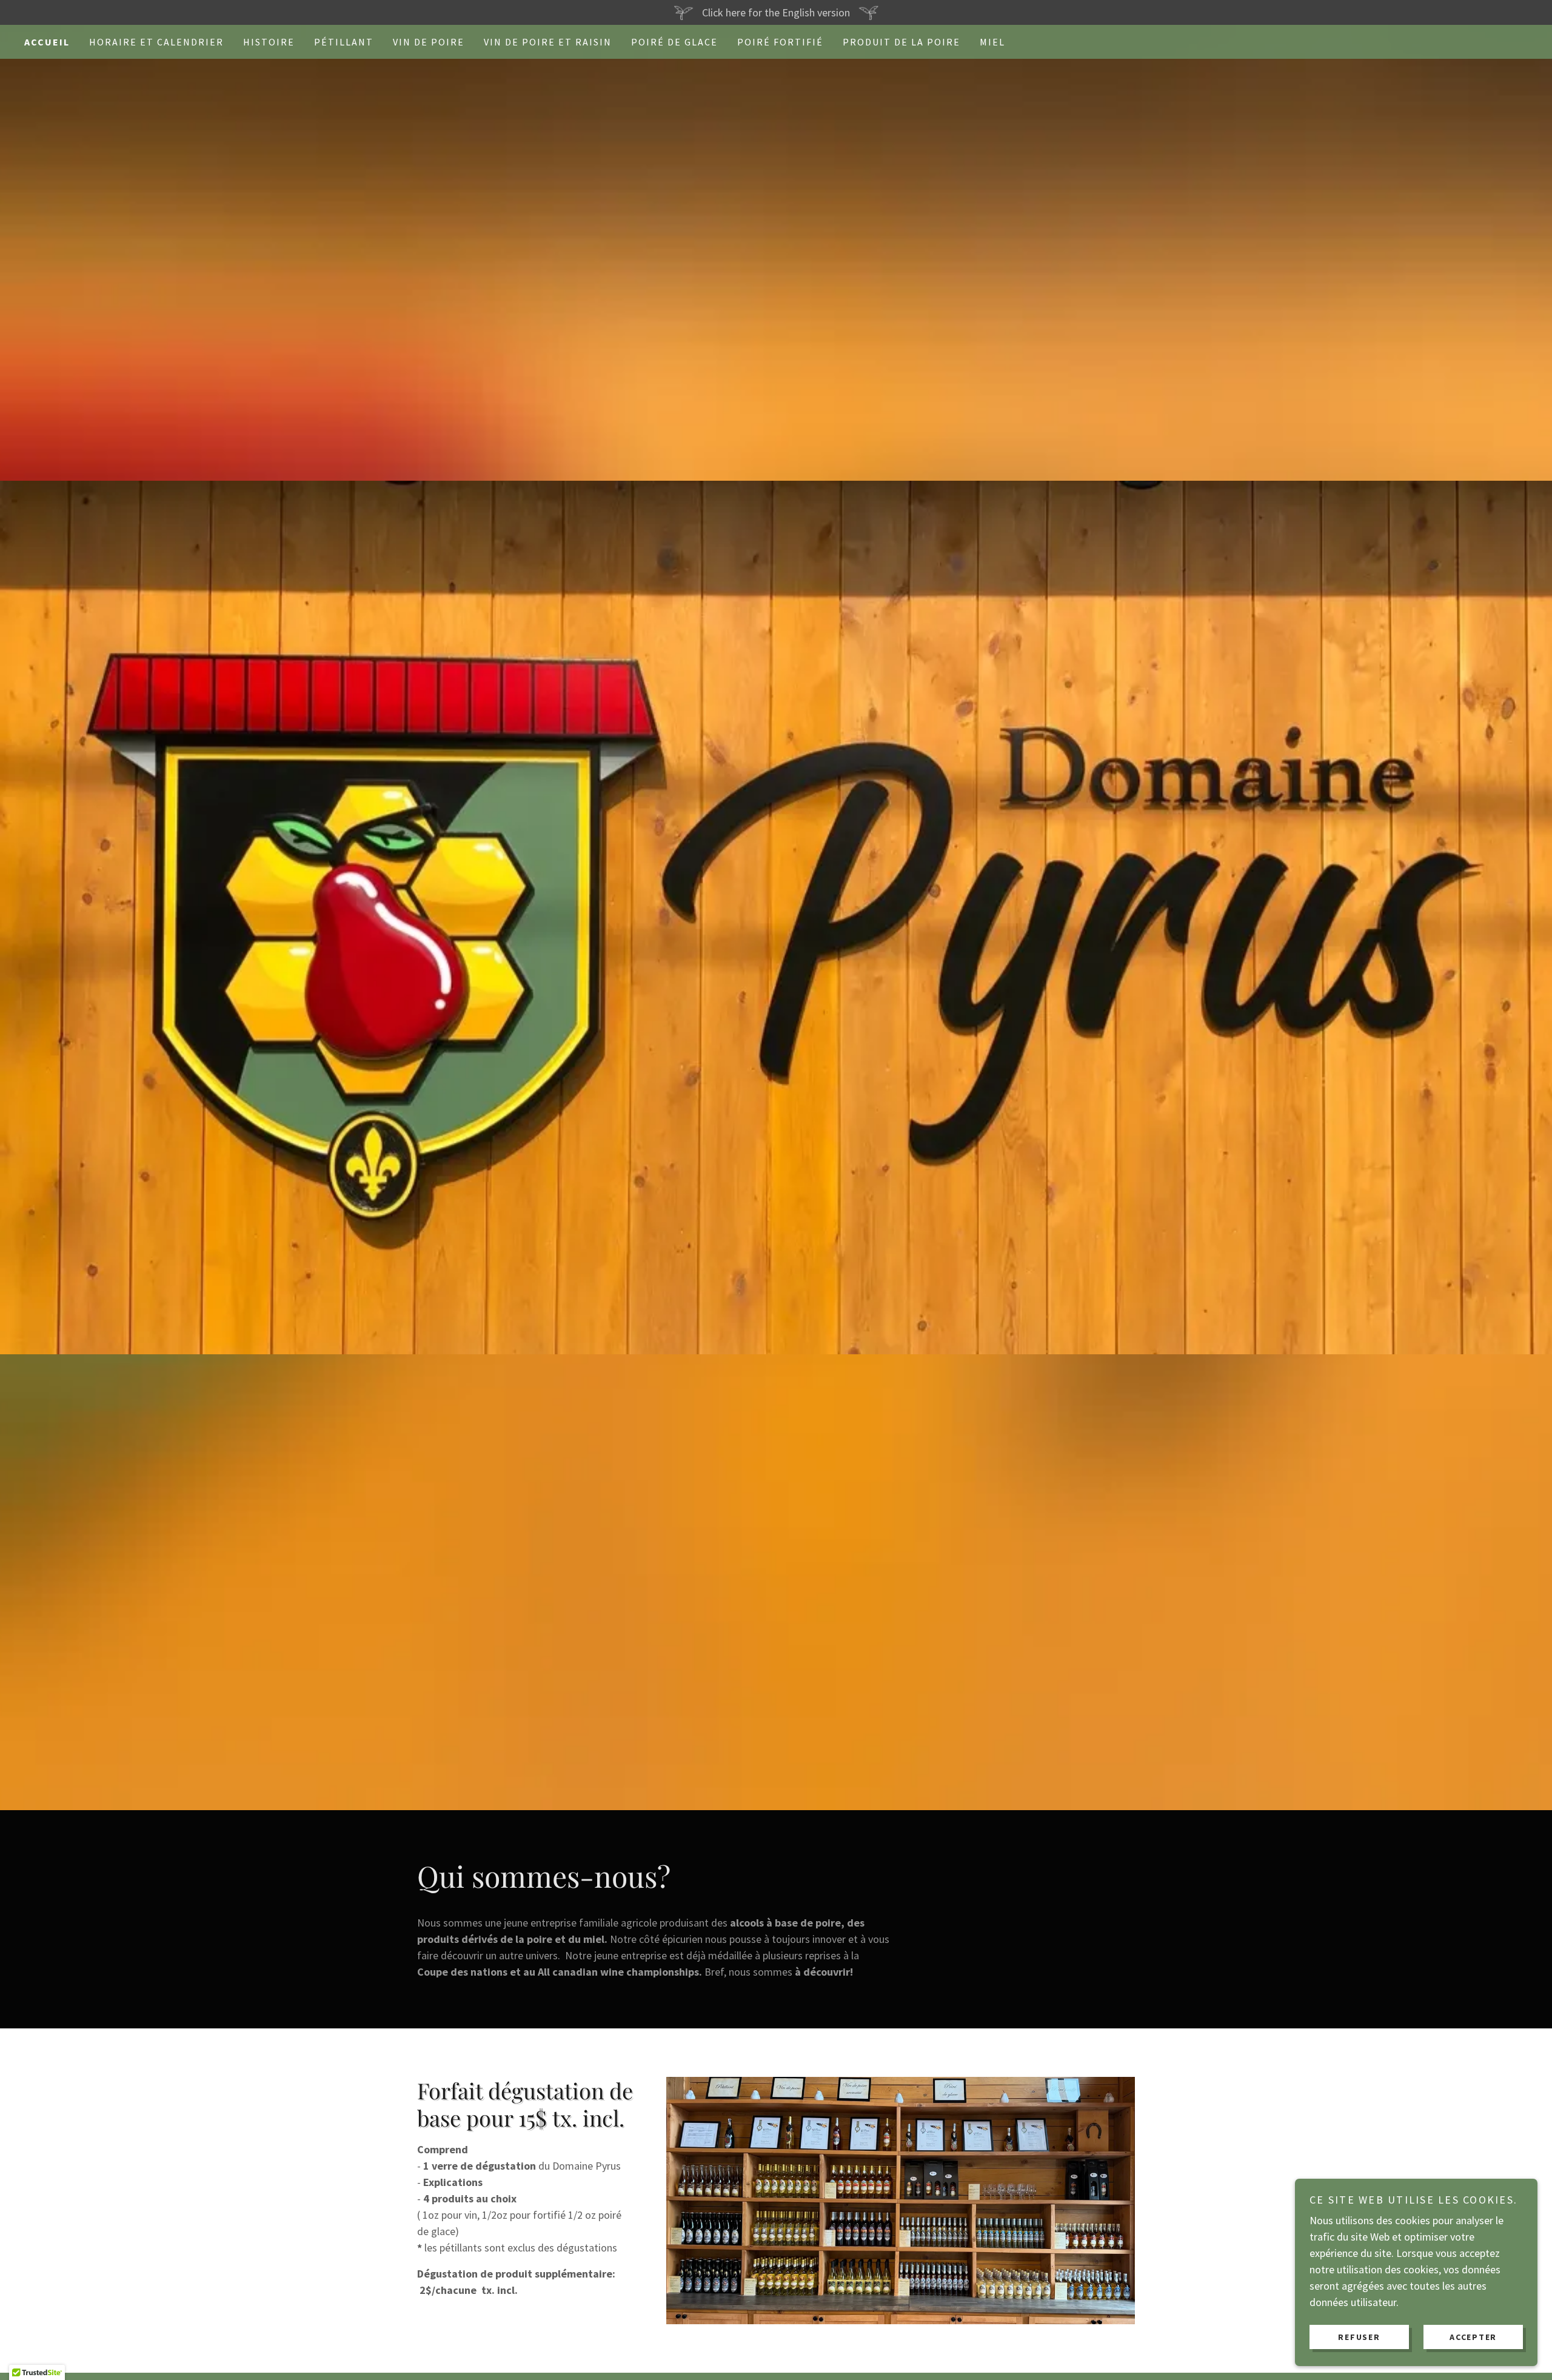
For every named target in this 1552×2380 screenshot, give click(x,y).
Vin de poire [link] (429, 42)
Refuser (1359, 2336)
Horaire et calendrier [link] (156, 42)
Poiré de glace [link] (674, 42)
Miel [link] (992, 42)
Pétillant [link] (344, 42)
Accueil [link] (47, 42)
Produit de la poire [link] (901, 42)
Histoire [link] (269, 42)
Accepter (1473, 2336)
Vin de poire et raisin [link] (548, 42)
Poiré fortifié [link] (780, 42)
